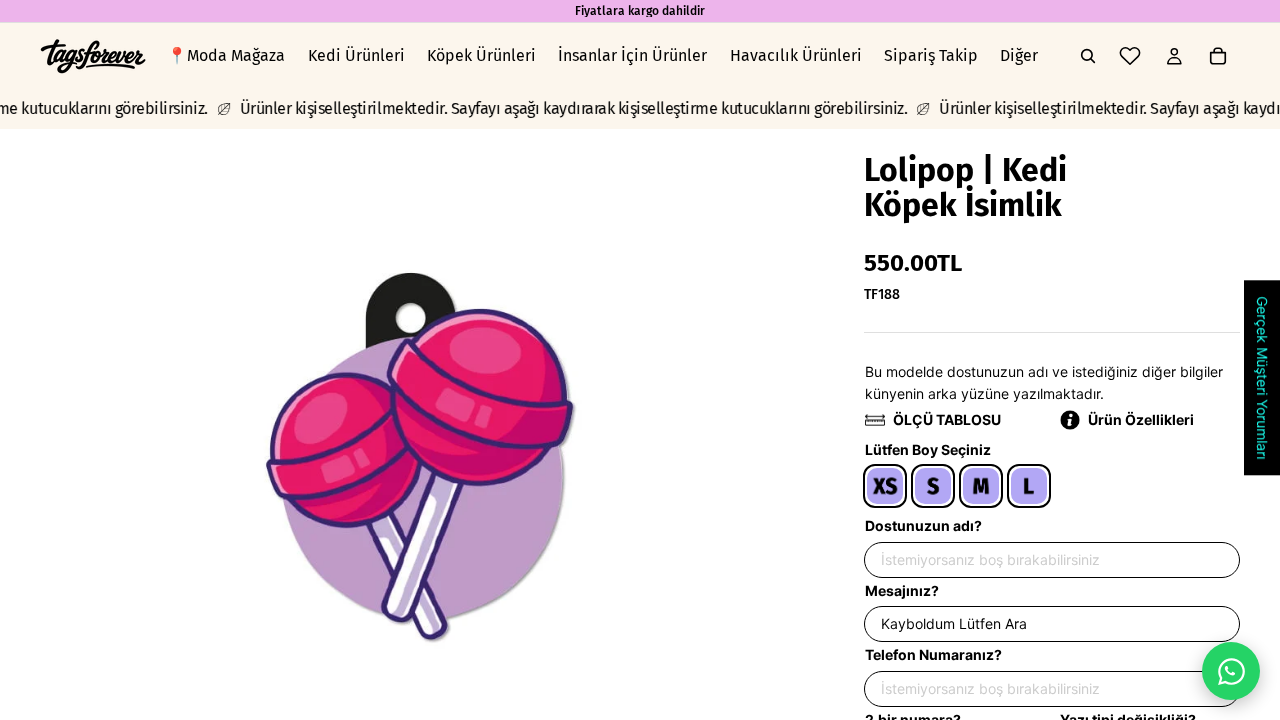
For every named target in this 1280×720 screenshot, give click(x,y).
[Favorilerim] (1130, 56)
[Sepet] (1218, 56)
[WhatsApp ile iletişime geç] (1231, 671)
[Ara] (1088, 56)
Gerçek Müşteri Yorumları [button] (1262, 377)
